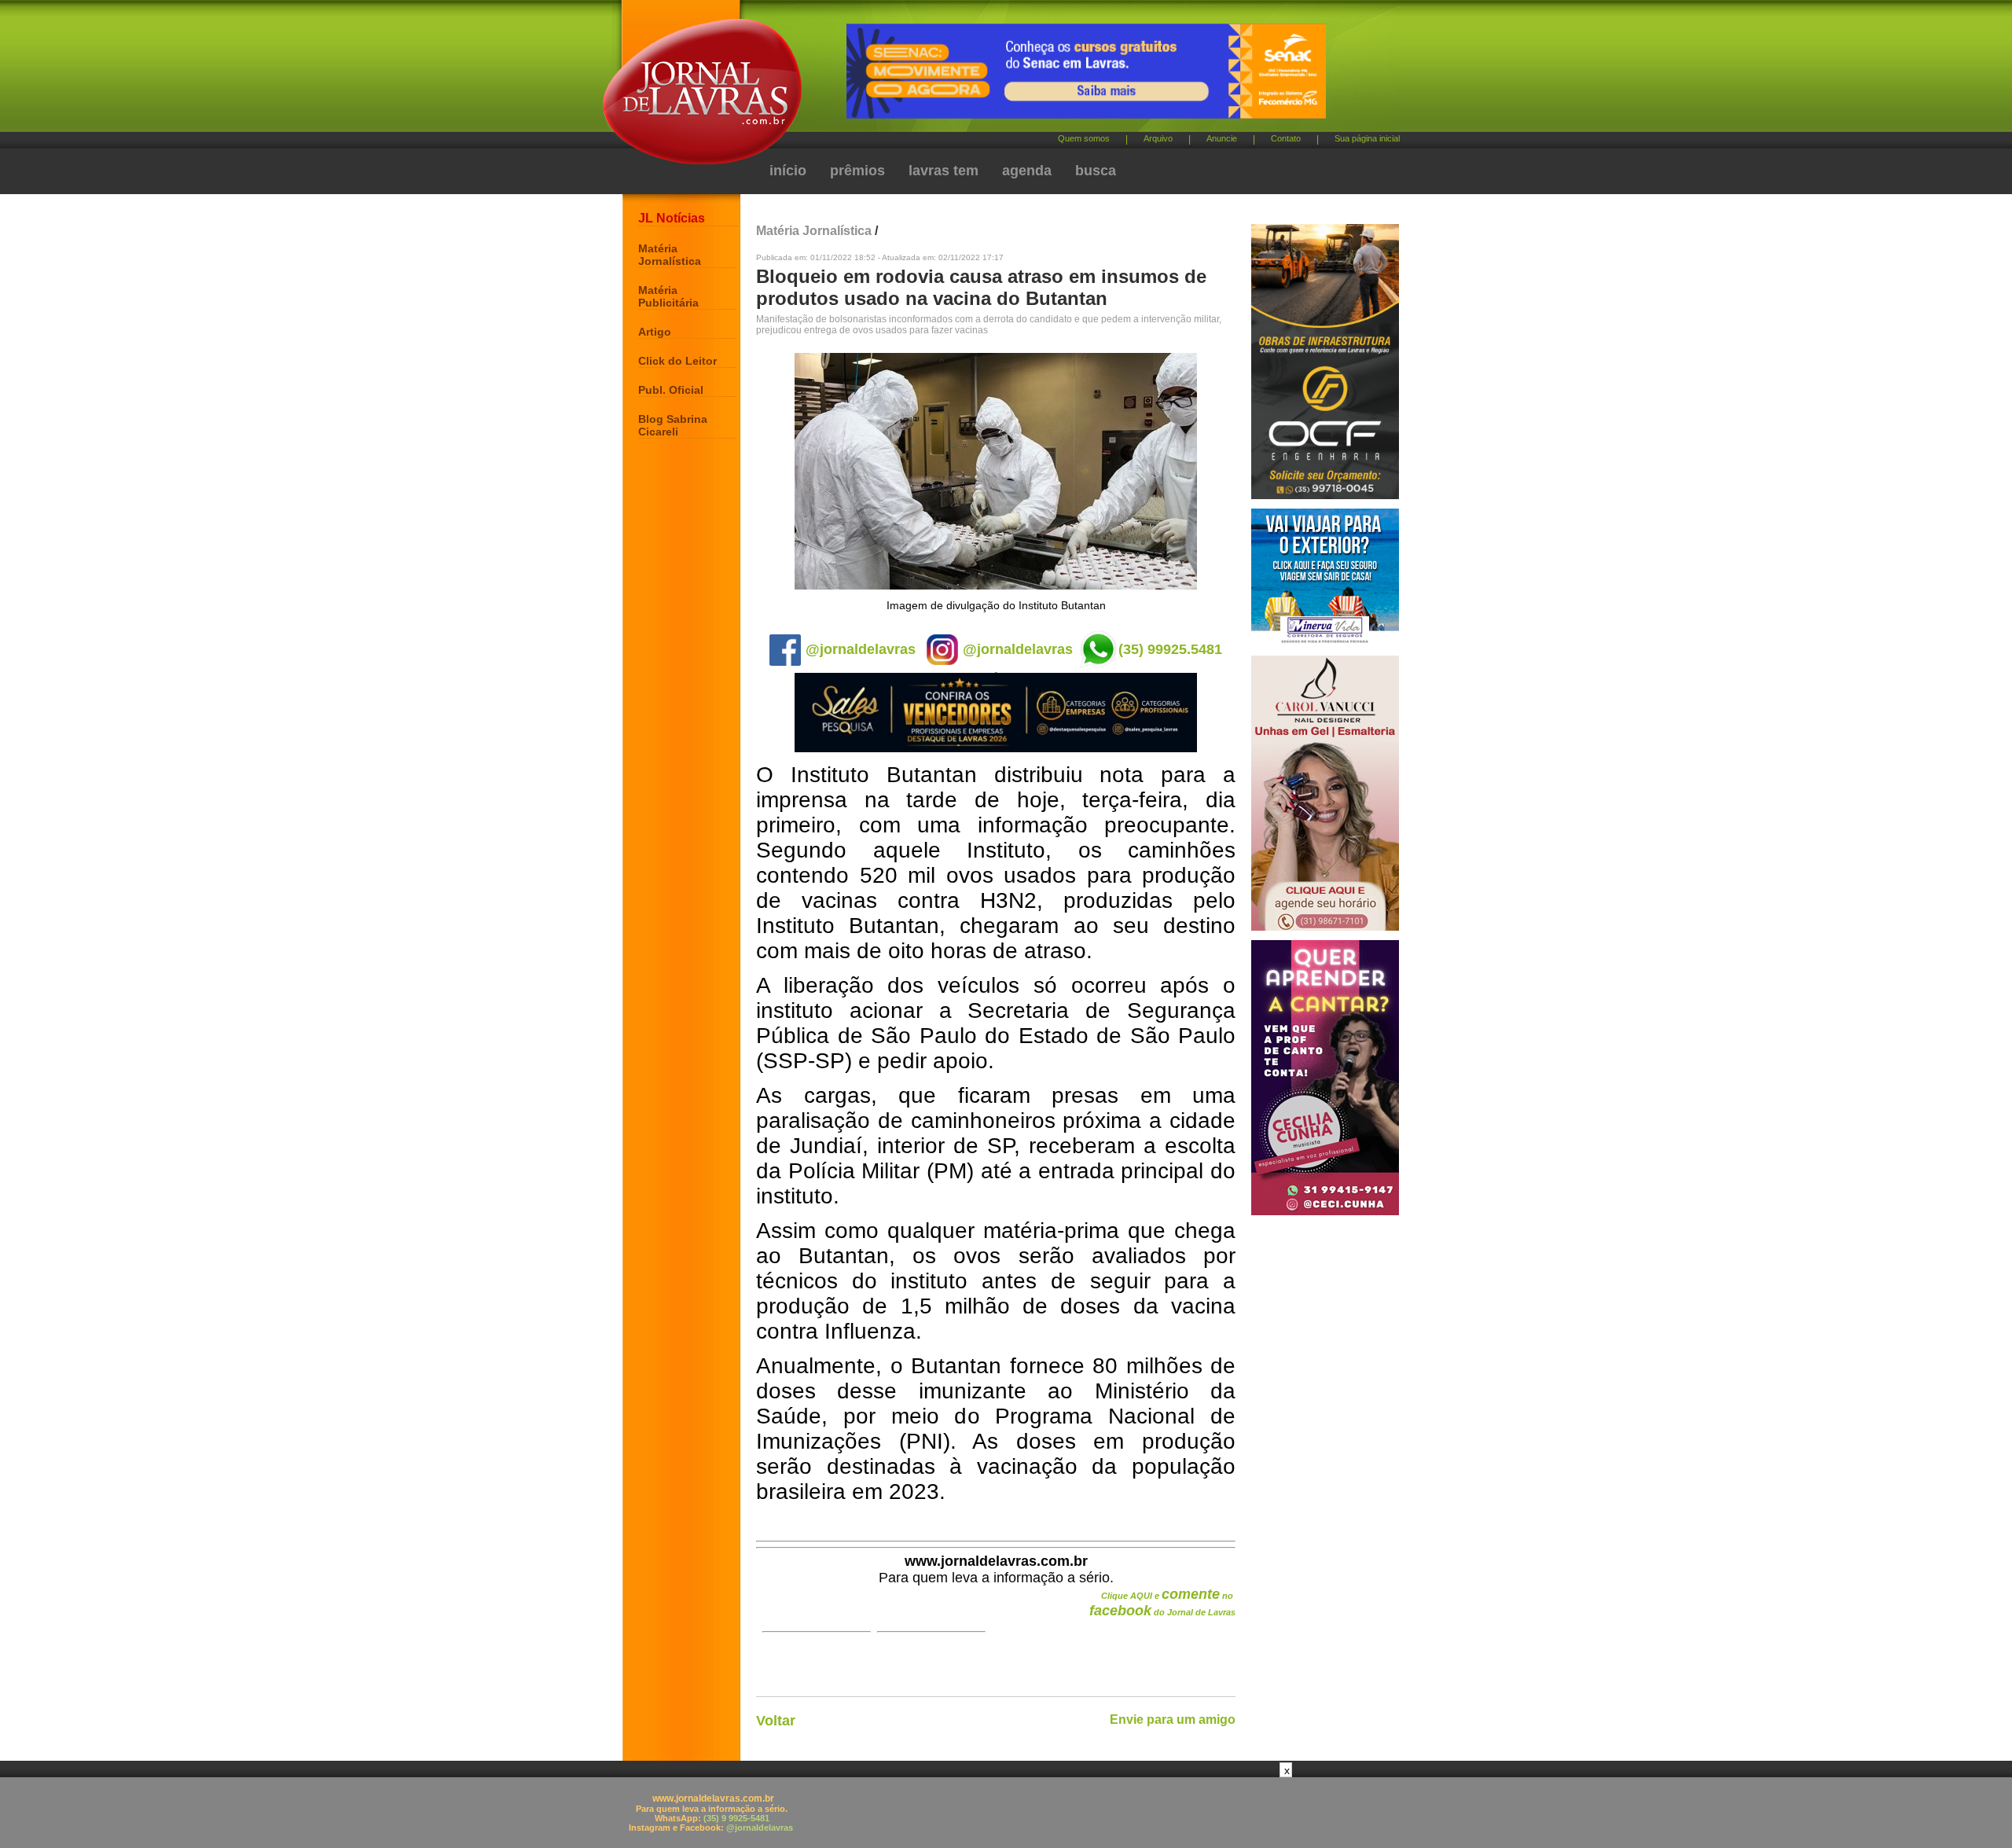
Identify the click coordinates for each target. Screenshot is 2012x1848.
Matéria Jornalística (670, 255)
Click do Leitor (677, 361)
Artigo (655, 332)
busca (1096, 171)
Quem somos (1084, 138)
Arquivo (1158, 138)
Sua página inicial (1367, 138)
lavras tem (944, 171)
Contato (1286, 138)
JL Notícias (672, 218)
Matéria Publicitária (668, 296)
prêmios (857, 171)
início (788, 171)
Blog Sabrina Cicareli (673, 425)
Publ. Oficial (671, 390)
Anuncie (1222, 138)
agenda (1027, 171)
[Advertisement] (1006, 1813)
